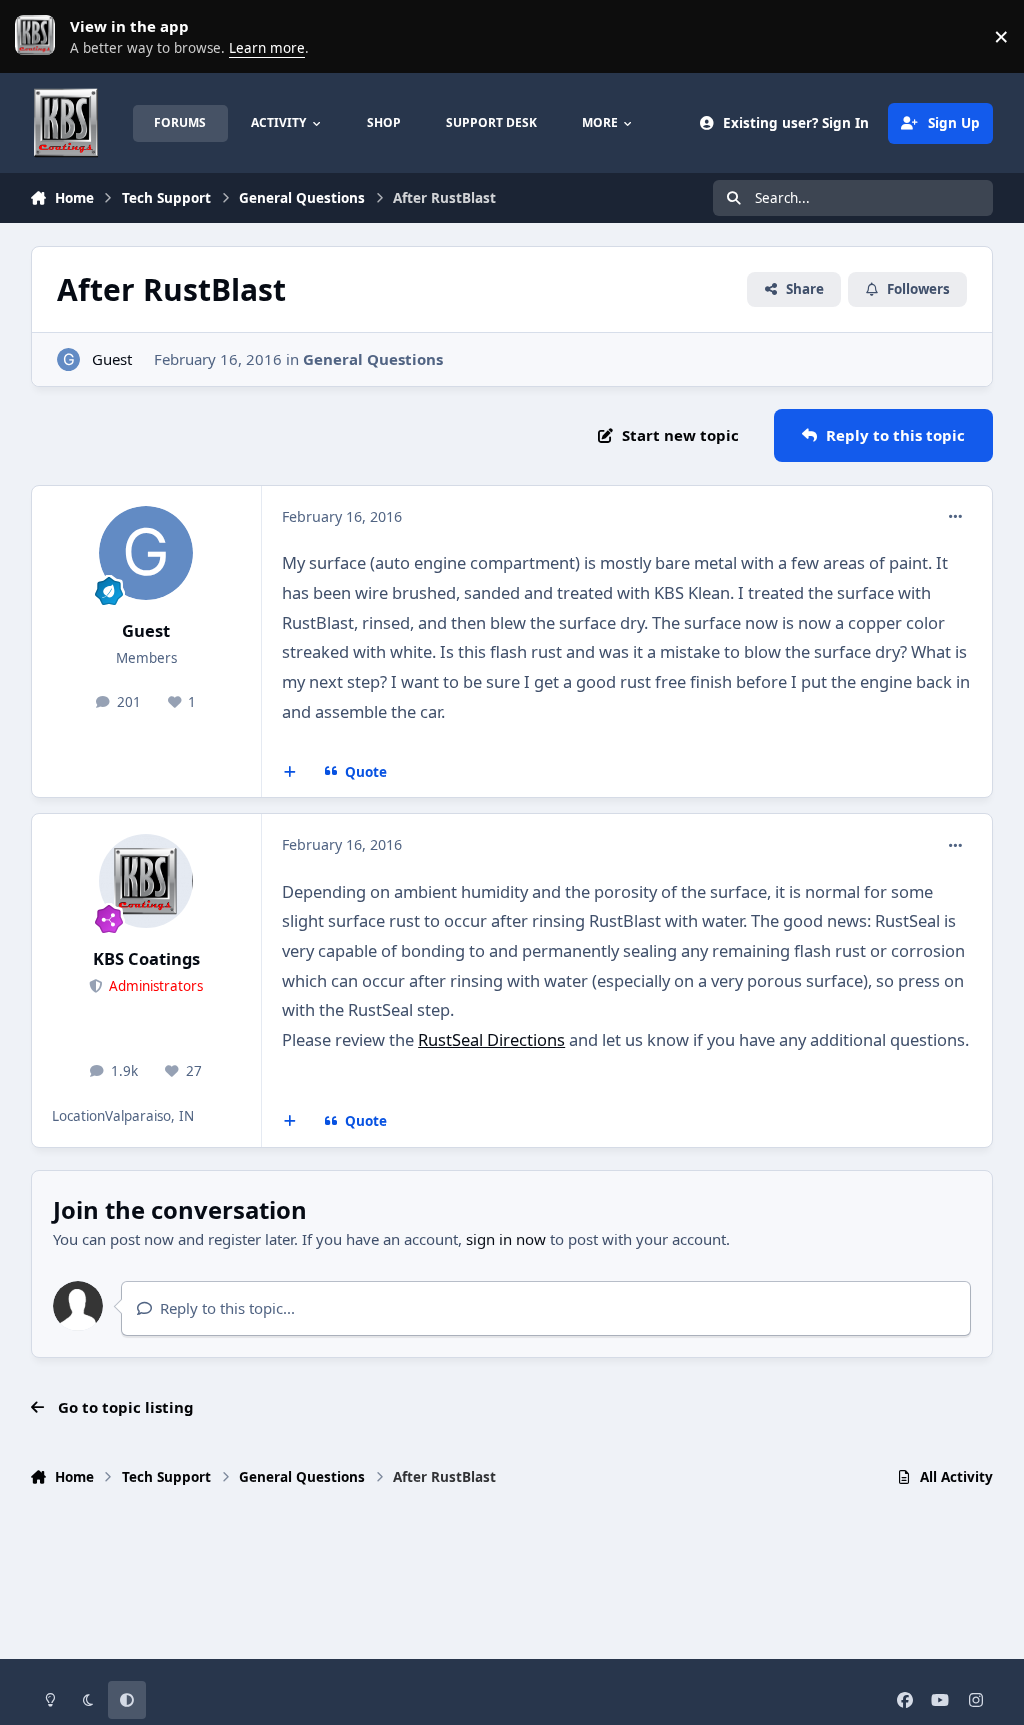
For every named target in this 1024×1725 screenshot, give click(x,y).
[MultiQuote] (290, 772)
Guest (112, 359)
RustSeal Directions (491, 1039)
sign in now (506, 1239)
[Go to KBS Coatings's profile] (146, 881)
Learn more (40, 36)
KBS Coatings (146, 958)
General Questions (373, 359)
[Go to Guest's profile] (68, 359)
